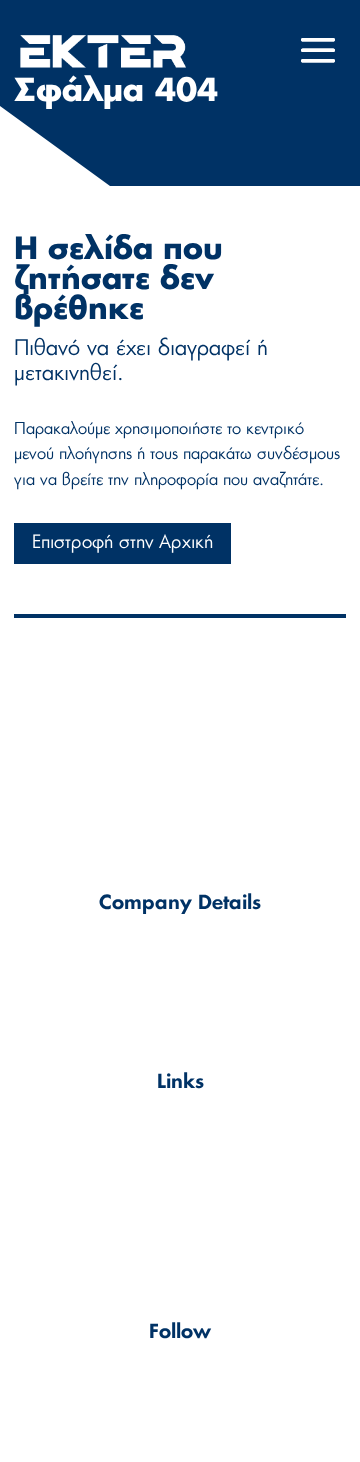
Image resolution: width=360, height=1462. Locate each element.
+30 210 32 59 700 (197, 997)
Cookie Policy (180, 1156)
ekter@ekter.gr (205, 974)
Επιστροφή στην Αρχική (122, 543)
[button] (318, 63)
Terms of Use (180, 1127)
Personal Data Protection (180, 1185)
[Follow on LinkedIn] (180, 1390)
